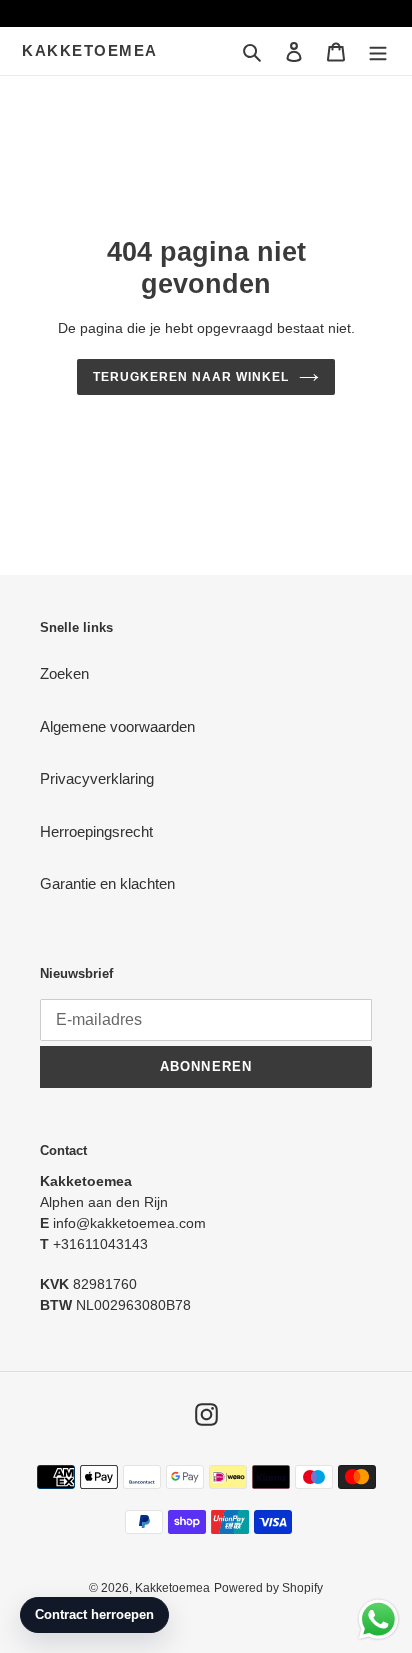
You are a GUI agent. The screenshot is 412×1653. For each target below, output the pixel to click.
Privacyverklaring (97, 778)
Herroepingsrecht (96, 831)
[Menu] (378, 51)
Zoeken (64, 673)
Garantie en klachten (107, 883)
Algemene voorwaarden (117, 726)
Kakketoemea (90, 50)
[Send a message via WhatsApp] (378, 1619)
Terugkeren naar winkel (190, 377)
